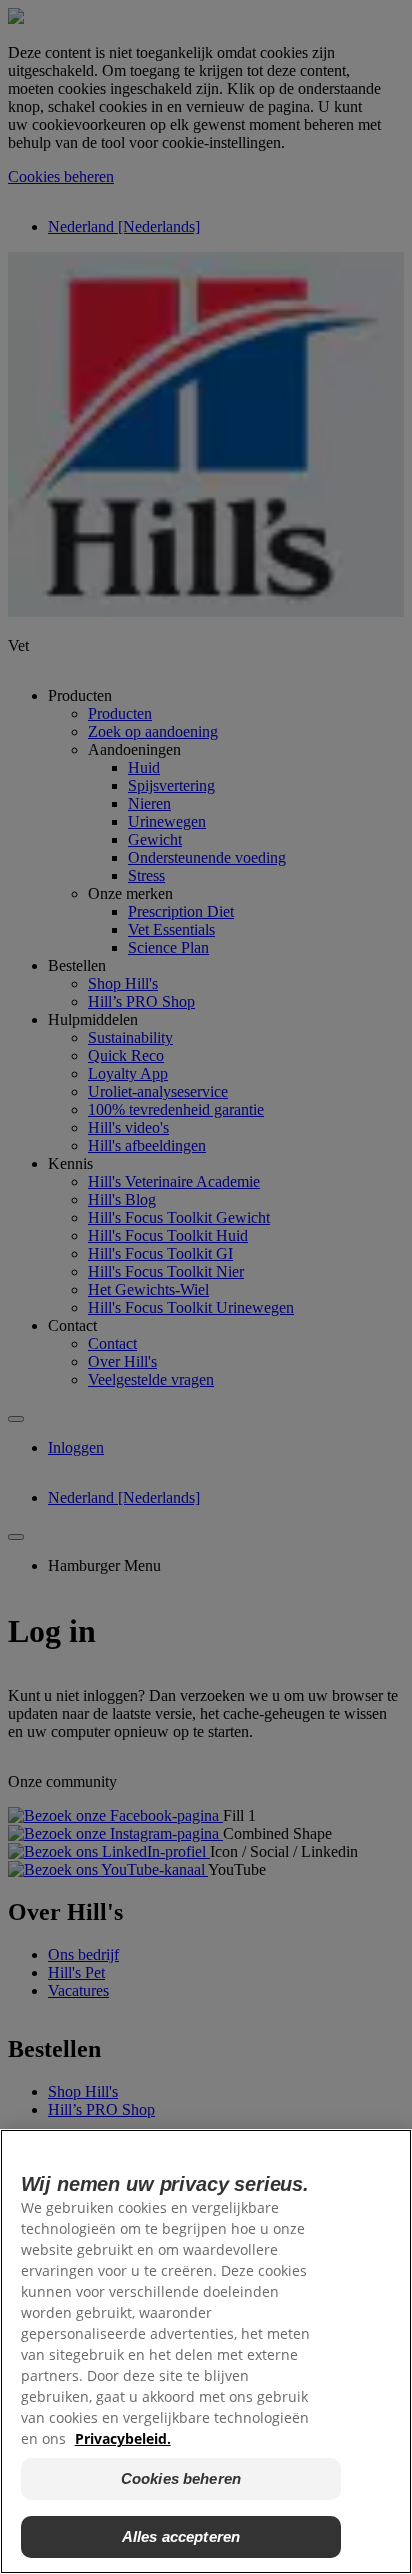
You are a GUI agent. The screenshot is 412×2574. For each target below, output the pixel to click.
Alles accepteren (181, 2536)
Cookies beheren (181, 2478)
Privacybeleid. (123, 2438)
